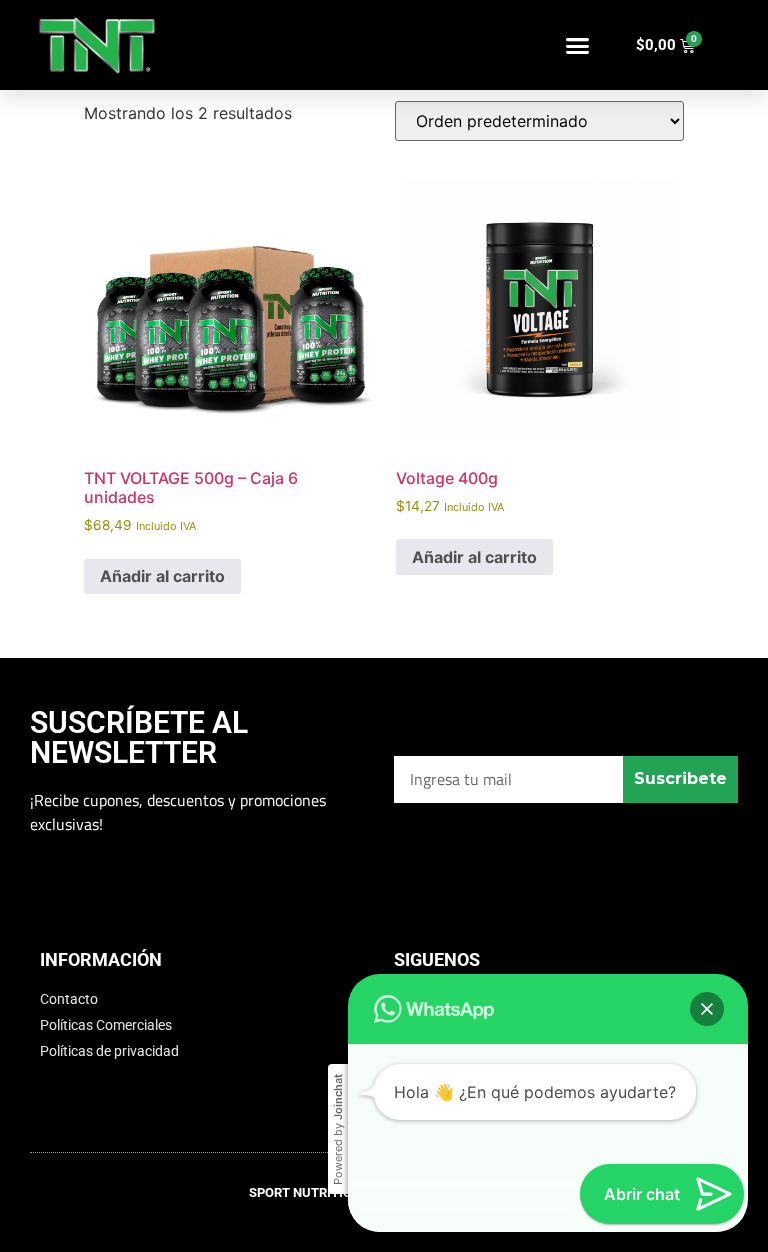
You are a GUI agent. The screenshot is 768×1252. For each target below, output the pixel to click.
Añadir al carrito (162, 576)
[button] (578, 45)
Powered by (338, 1129)
